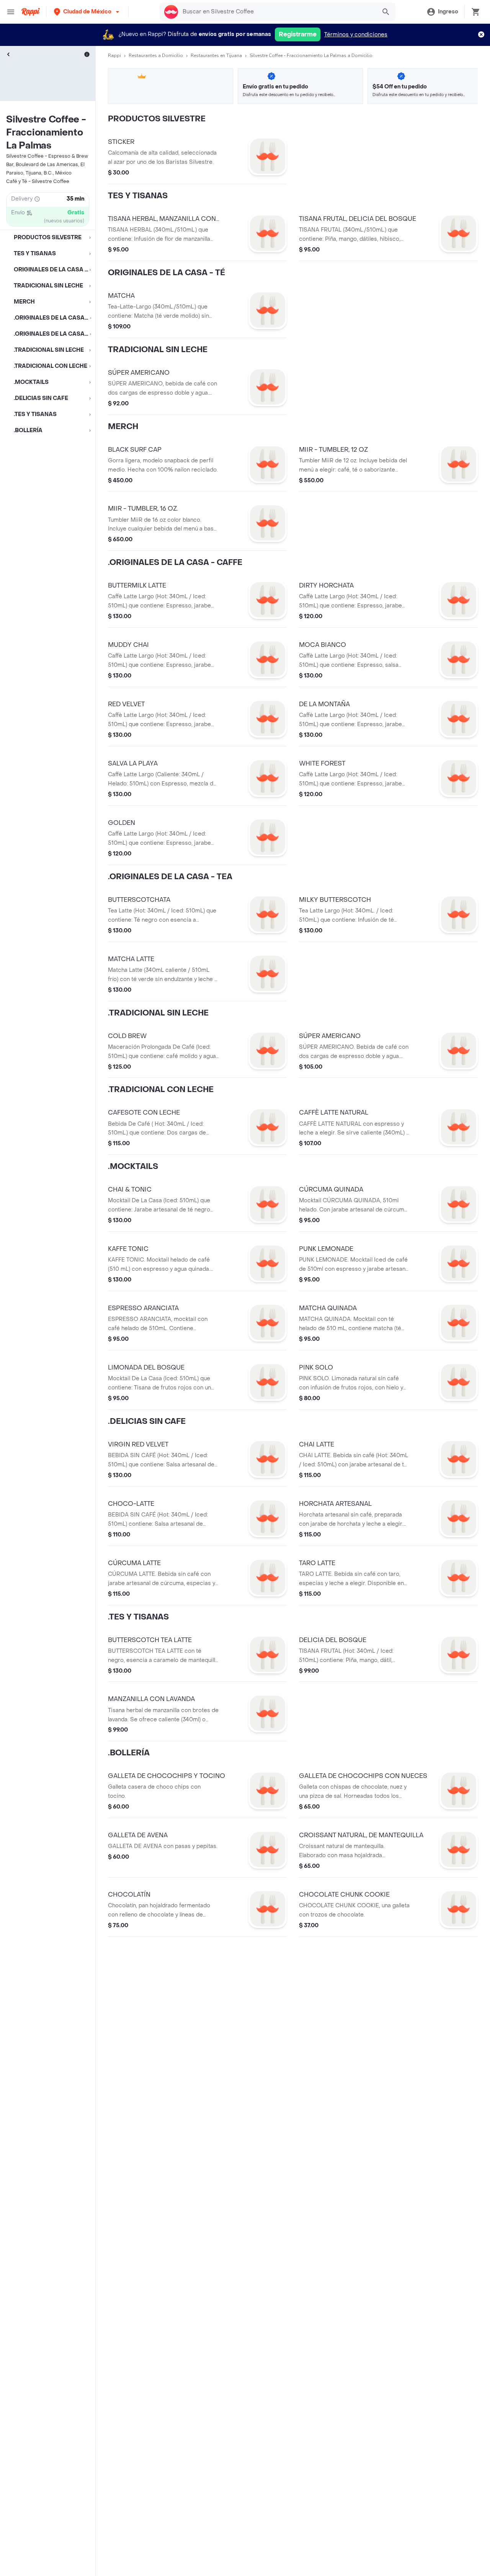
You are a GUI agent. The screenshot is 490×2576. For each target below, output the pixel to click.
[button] (87, 12)
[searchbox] (277, 12)
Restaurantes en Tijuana (216, 56)
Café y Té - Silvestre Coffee (38, 181)
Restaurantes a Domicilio (156, 56)
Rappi (114, 56)
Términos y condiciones (356, 35)
